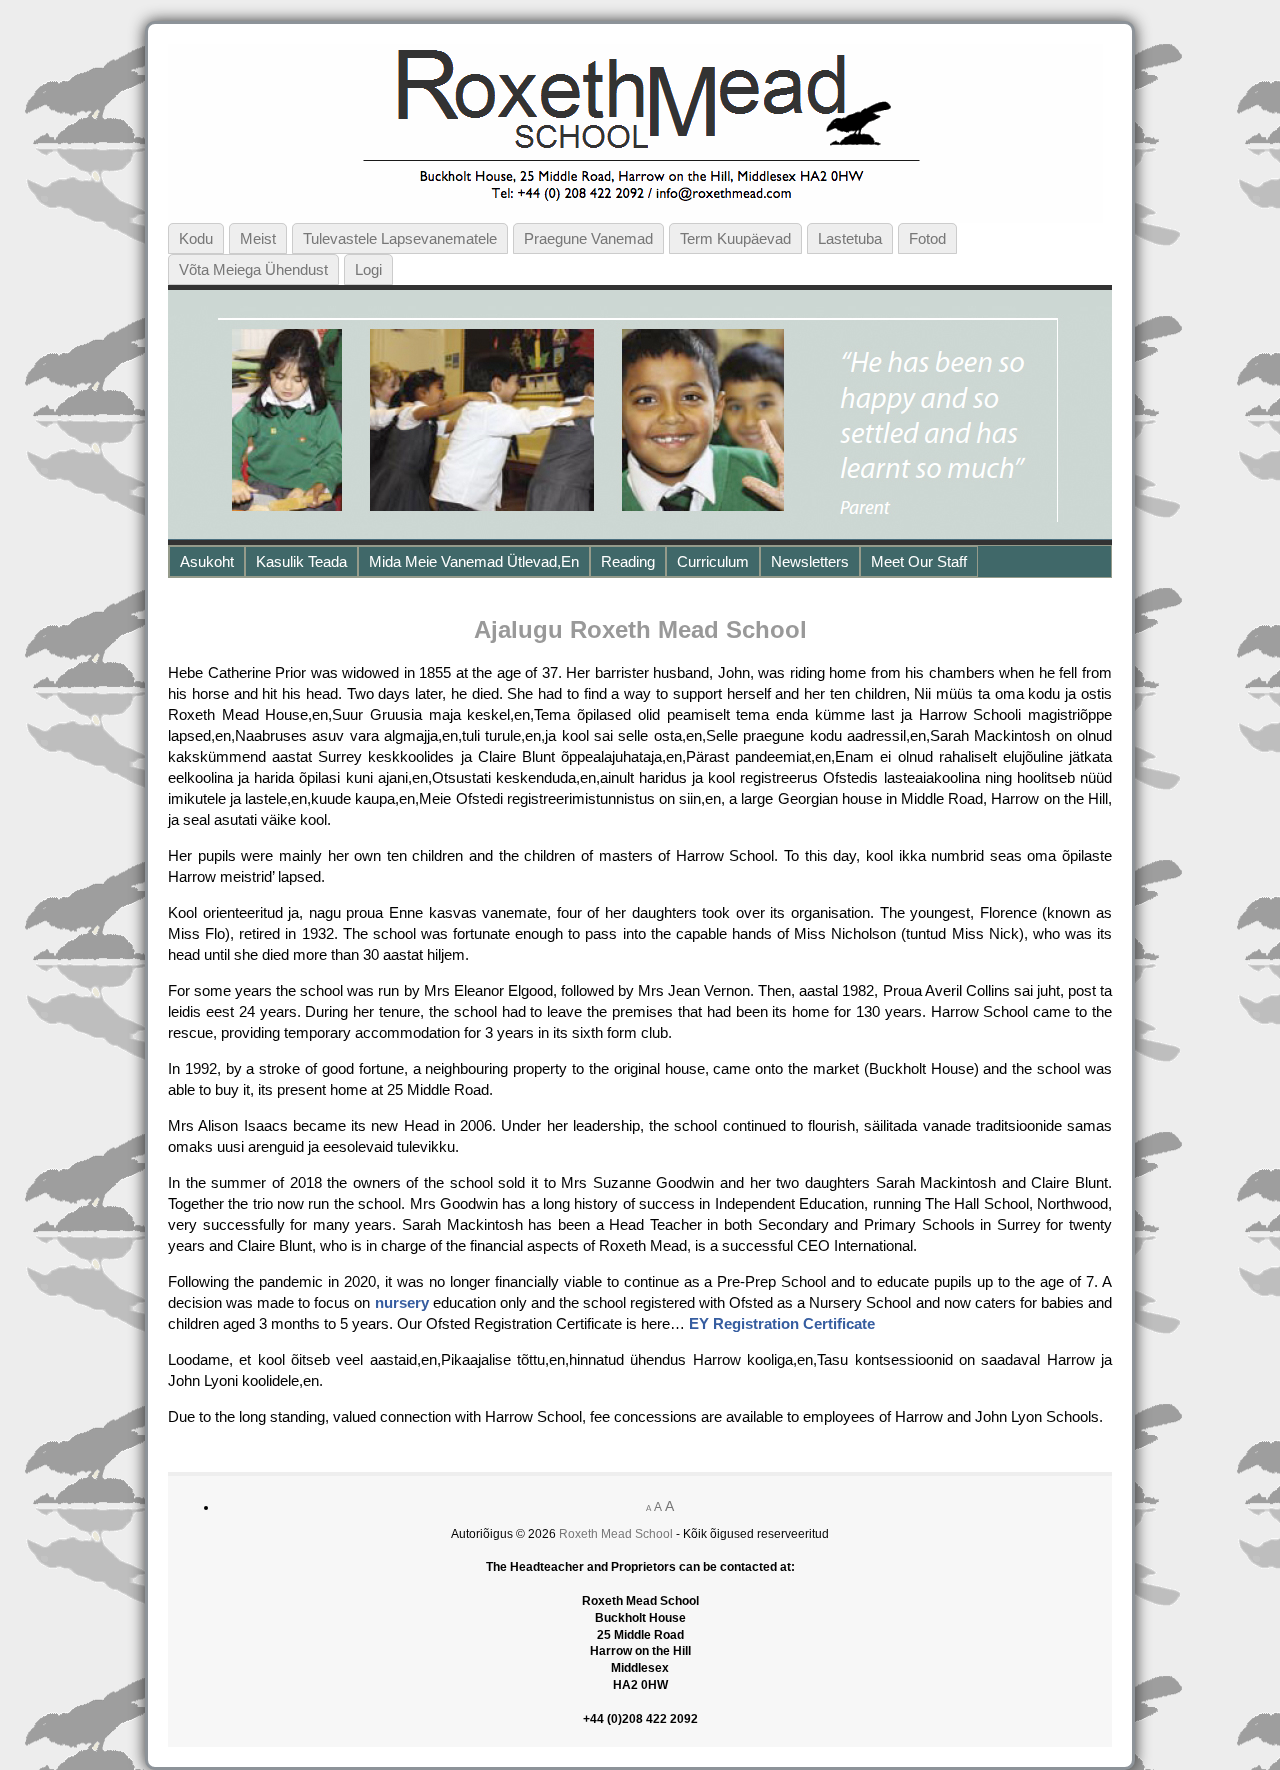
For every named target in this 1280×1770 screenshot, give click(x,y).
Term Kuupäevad (735, 238)
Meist (258, 238)
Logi (368, 269)
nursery (402, 1302)
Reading (628, 561)
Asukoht (207, 561)
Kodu (196, 238)
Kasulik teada (301, 561)
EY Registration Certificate (782, 1323)
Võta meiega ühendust (253, 269)
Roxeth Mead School (616, 1534)
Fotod (927, 238)
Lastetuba (850, 238)
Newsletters (810, 561)
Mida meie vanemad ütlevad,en (474, 561)
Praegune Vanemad (588, 238)
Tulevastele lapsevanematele (400, 238)
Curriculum (713, 561)
